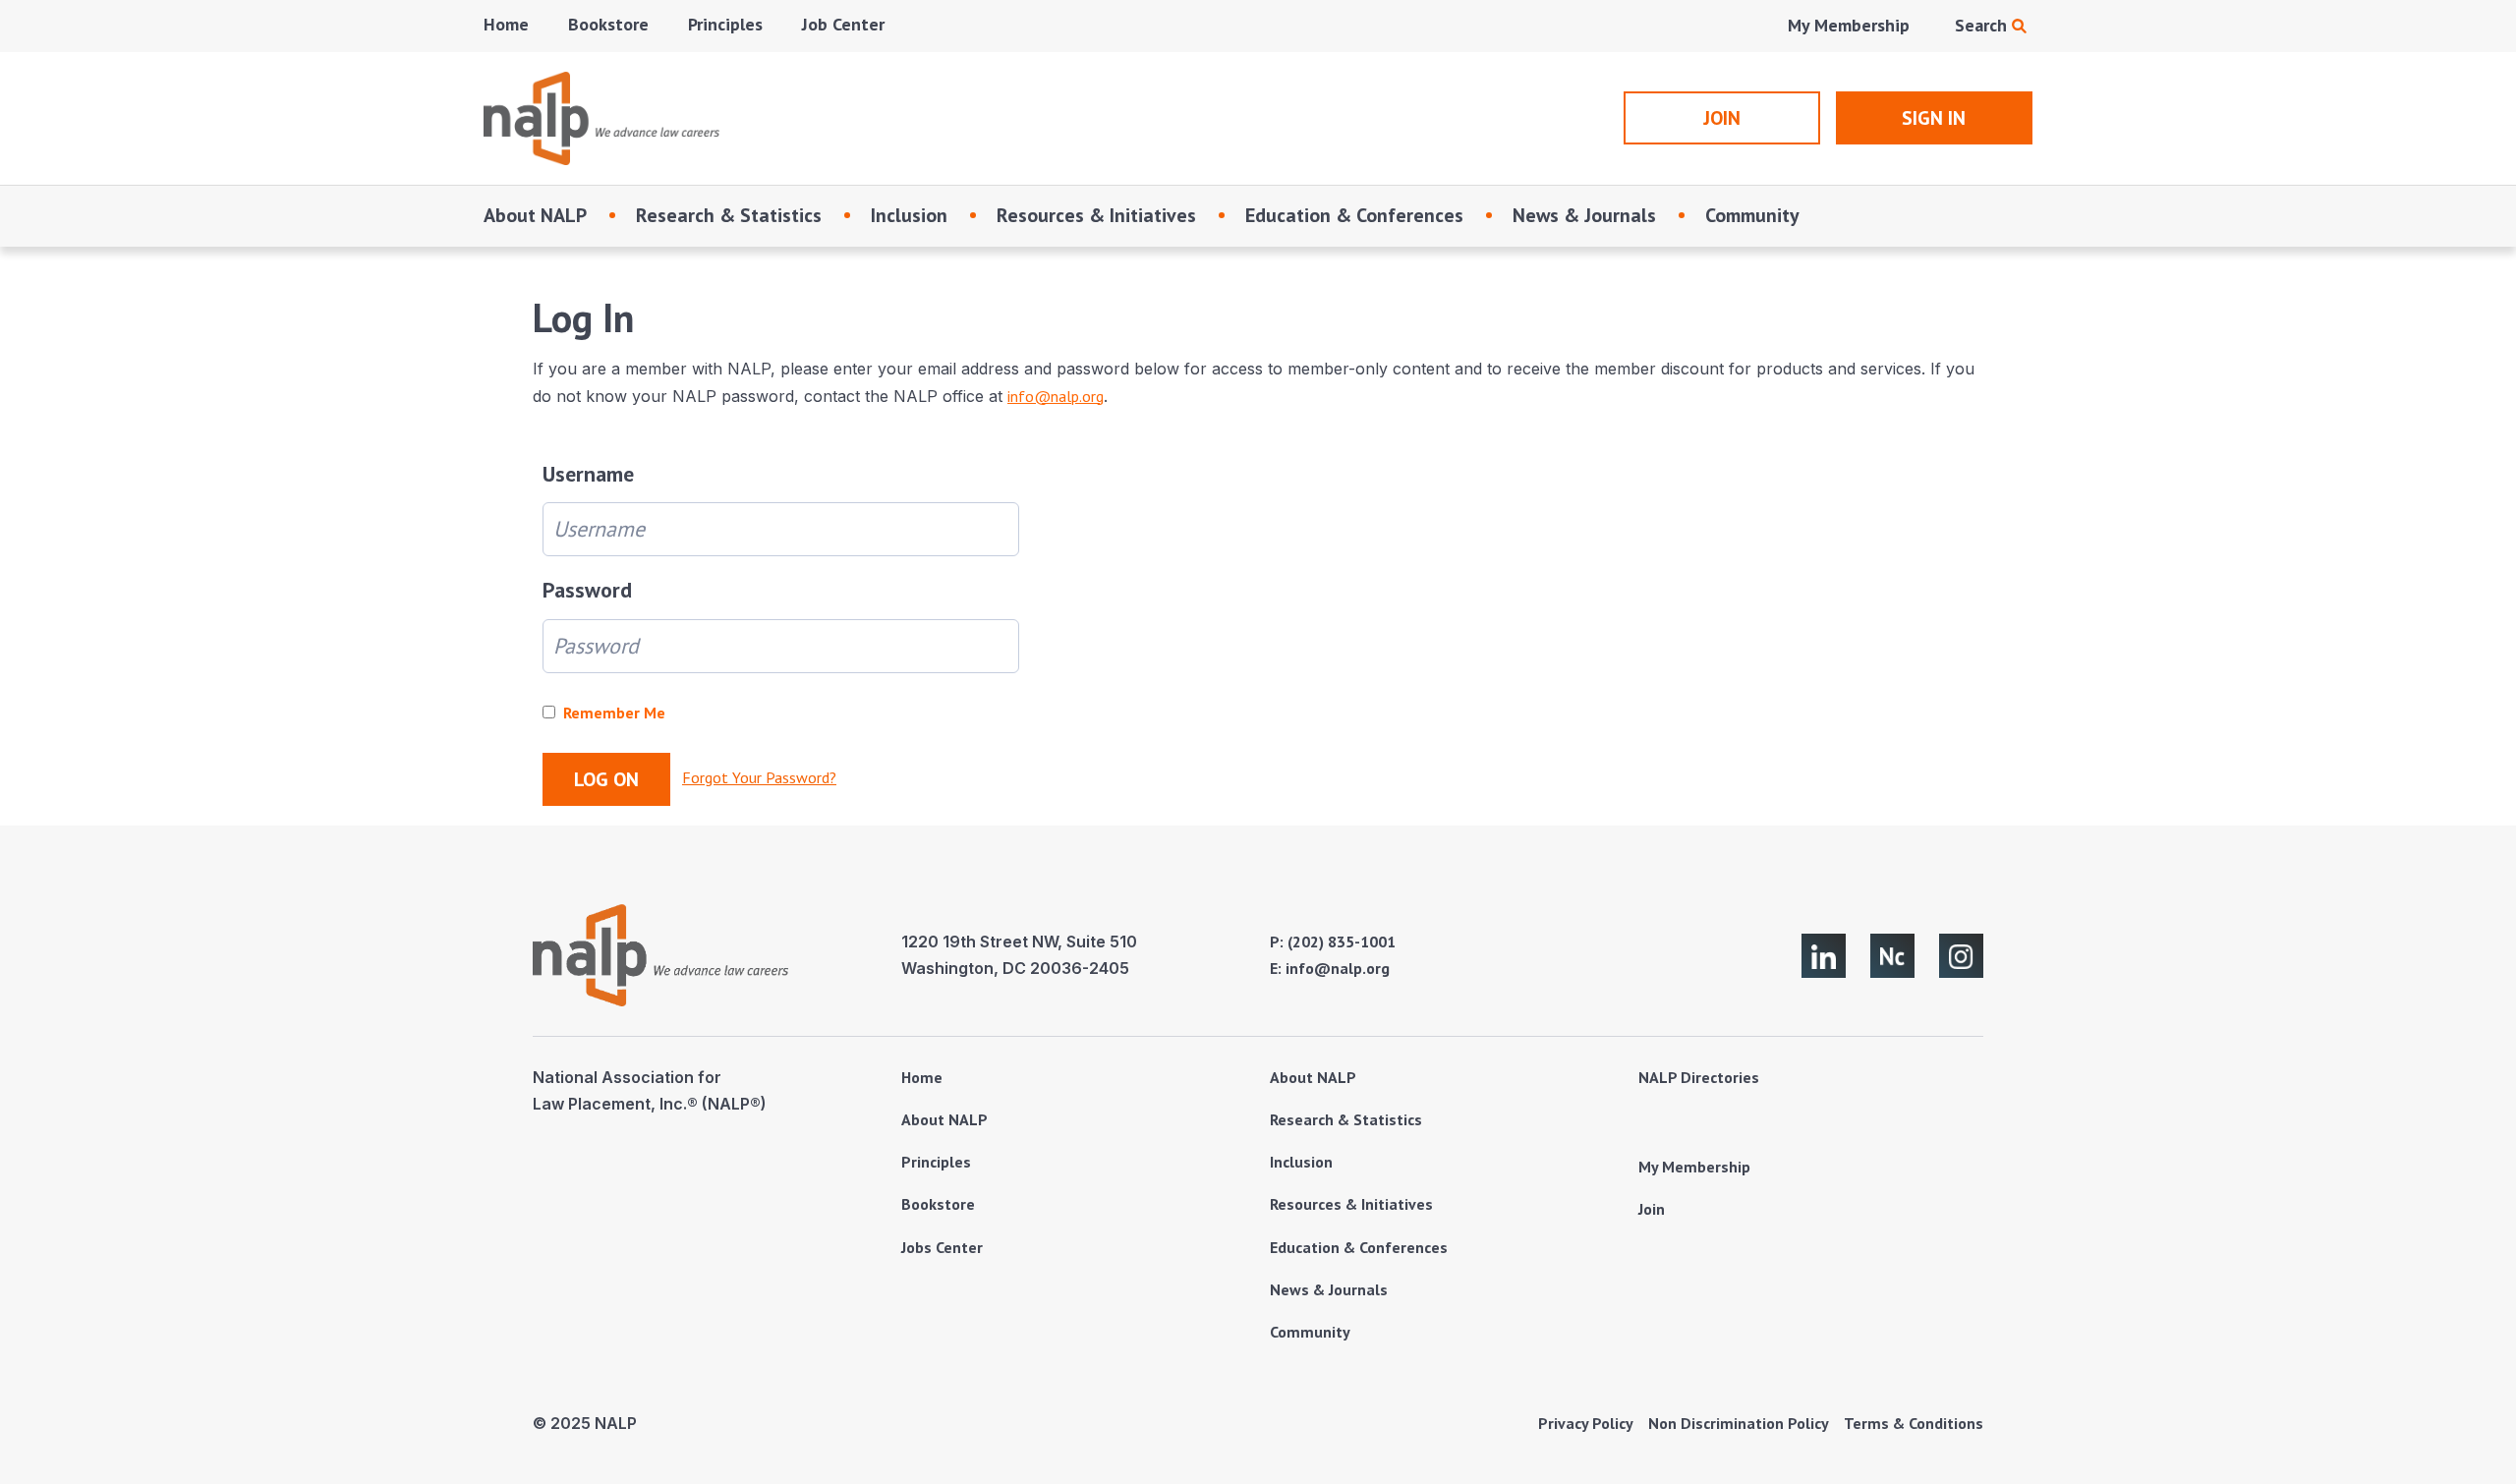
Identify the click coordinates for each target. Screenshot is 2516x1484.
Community (1752, 215)
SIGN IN (1934, 118)
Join (1652, 1209)
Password (587, 590)
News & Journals (1584, 215)
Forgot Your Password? (759, 777)
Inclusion (909, 215)
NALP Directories (1699, 1077)
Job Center (843, 24)
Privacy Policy (1586, 1423)
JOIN (1722, 118)
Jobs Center (942, 1247)
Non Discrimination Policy (1739, 1423)
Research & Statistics (729, 215)
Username (588, 474)
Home (506, 24)
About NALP (535, 215)
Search (1983, 25)
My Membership (1849, 25)
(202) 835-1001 (1342, 942)
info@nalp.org (1056, 396)
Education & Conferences (1354, 215)
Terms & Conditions (1914, 1423)
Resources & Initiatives (1096, 215)
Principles (725, 24)
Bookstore (608, 24)
